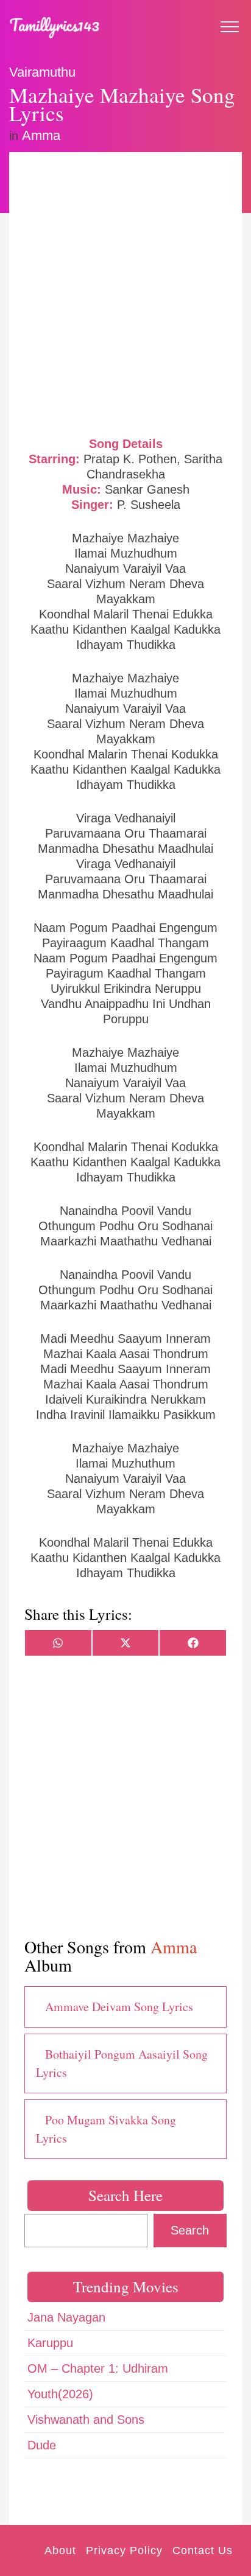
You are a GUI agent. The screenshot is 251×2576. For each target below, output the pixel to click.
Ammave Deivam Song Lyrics (119, 2007)
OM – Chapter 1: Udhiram (98, 2368)
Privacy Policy (124, 2550)
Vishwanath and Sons (86, 2420)
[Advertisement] (125, 293)
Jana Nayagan (66, 2317)
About (60, 2550)
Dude (42, 2445)
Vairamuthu (42, 72)
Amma (41, 135)
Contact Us (203, 2550)
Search (190, 2230)
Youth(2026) (60, 2394)
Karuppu (50, 2343)
